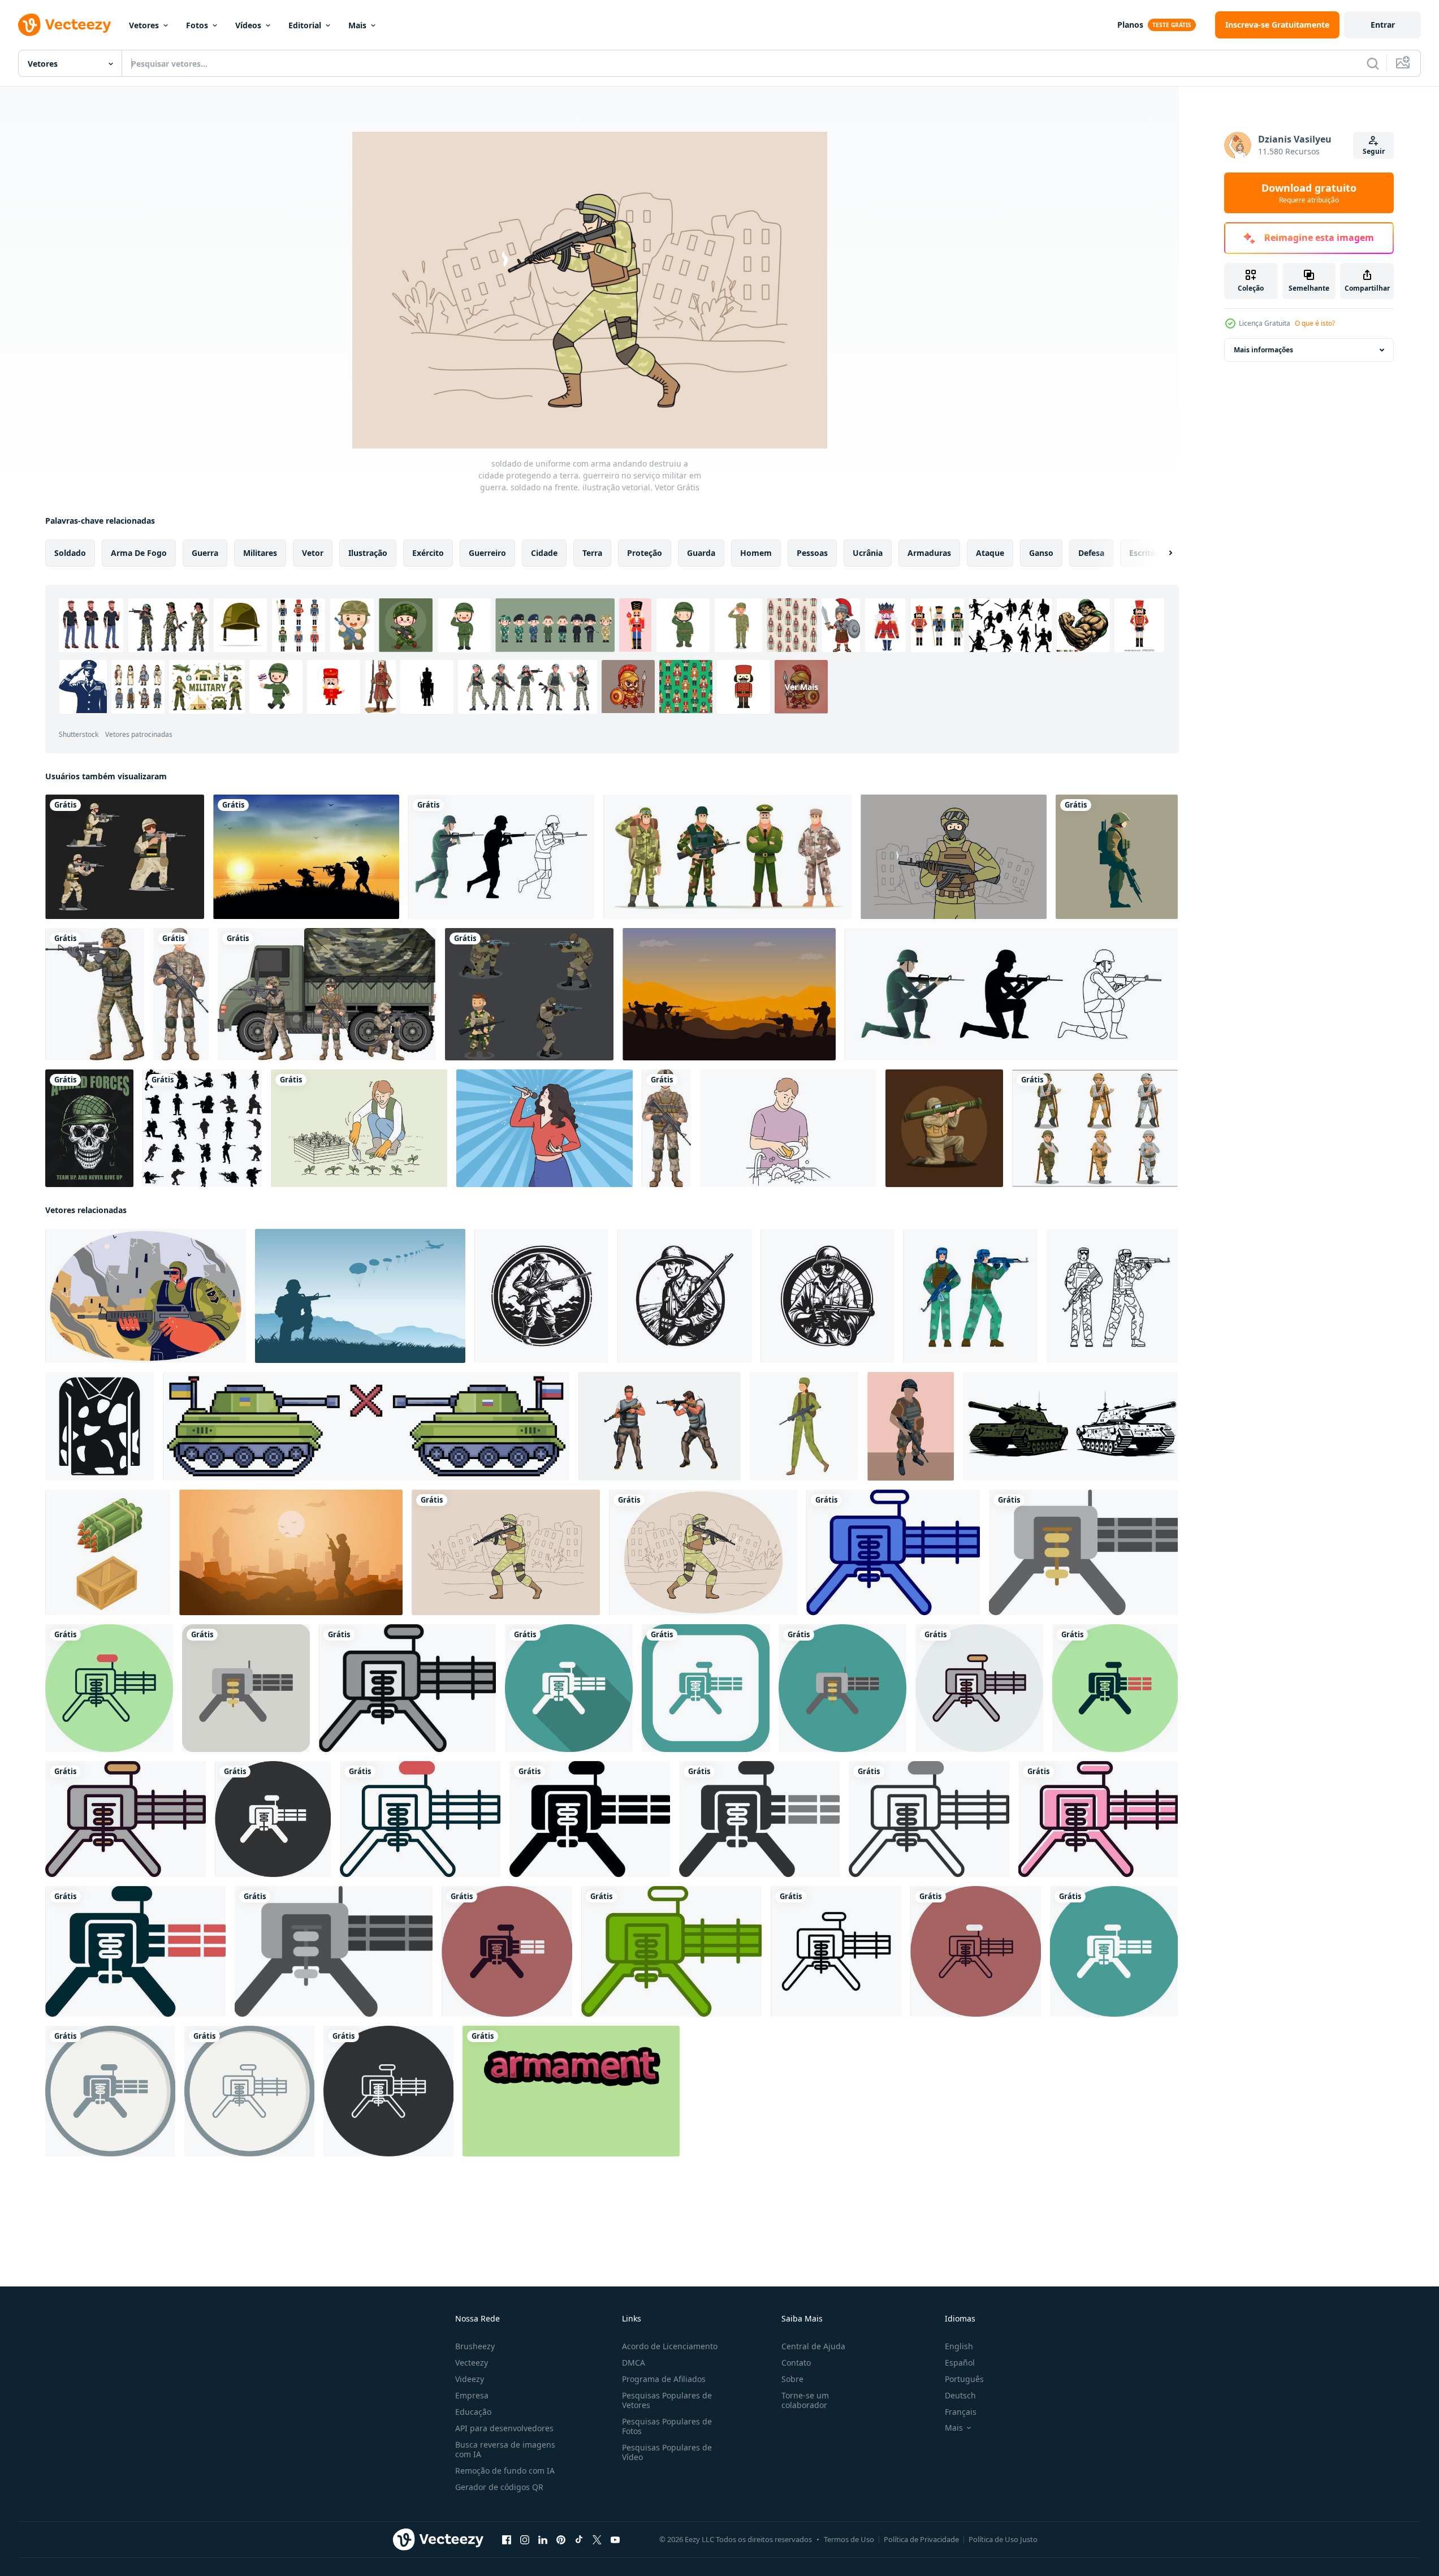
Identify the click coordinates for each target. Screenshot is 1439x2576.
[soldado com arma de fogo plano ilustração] (1117, 857)
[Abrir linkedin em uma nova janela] (543, 2540)
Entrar (1383, 25)
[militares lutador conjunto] (660, 1426)
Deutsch (960, 2395)
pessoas (812, 553)
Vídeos (248, 25)
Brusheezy (475, 2346)
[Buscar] (1373, 63)
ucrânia (868, 553)
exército (428, 553)
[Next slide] (1161, 553)
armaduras (929, 553)
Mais (357, 25)
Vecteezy (472, 2363)
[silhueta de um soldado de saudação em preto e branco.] (202, 1128)
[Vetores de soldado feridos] (1095, 1128)
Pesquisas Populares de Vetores (667, 2400)
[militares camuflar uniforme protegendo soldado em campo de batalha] (100, 1426)
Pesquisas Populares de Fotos (667, 2426)
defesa (1091, 553)
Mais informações (1263, 350)
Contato (796, 2363)
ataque (990, 553)
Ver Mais (801, 687)
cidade (544, 553)
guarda (701, 553)
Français (961, 2412)
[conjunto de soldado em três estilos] (501, 857)
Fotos (197, 25)
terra (592, 553)
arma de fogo (139, 553)
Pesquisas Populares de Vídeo (667, 2452)
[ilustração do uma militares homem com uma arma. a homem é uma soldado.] (911, 1426)
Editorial (305, 25)
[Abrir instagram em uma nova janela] (525, 2540)
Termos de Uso (849, 2539)
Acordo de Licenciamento (670, 2346)
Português (964, 2379)
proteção (645, 553)
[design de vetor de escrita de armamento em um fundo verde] (571, 2091)
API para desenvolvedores (504, 2428)
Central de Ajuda (813, 2346)
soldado (70, 553)
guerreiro (487, 553)
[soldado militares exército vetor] (971, 1296)
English (959, 2346)
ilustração (368, 553)
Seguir (1374, 151)
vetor (313, 553)
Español (960, 2363)
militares (260, 553)
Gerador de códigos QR (499, 2487)
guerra (205, 553)
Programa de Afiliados (664, 2379)
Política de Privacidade (921, 2539)
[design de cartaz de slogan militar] (89, 1128)
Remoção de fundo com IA (505, 2471)
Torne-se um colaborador (805, 2400)
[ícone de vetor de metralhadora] (893, 1552)
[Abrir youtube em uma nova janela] (615, 2540)
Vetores (144, 25)
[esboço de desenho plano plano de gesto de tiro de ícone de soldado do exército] (529, 994)
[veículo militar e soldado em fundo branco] (327, 994)
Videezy (470, 2379)
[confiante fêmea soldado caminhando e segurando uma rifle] (804, 1426)
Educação (473, 2412)
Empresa (472, 2395)
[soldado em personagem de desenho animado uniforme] (95, 994)
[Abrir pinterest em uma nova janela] (561, 2540)
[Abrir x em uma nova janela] (597, 2540)
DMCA (634, 2363)
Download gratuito (1309, 193)
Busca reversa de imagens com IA (505, 2449)
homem (756, 553)
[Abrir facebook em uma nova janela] (507, 2540)
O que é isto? (1315, 323)
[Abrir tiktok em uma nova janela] (579, 2540)
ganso (1041, 553)
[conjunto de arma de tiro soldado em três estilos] (1011, 994)
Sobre (792, 2379)
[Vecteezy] (64, 25)
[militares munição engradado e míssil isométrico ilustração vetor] (108, 1552)
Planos (1130, 25)
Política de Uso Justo (1003, 2539)
